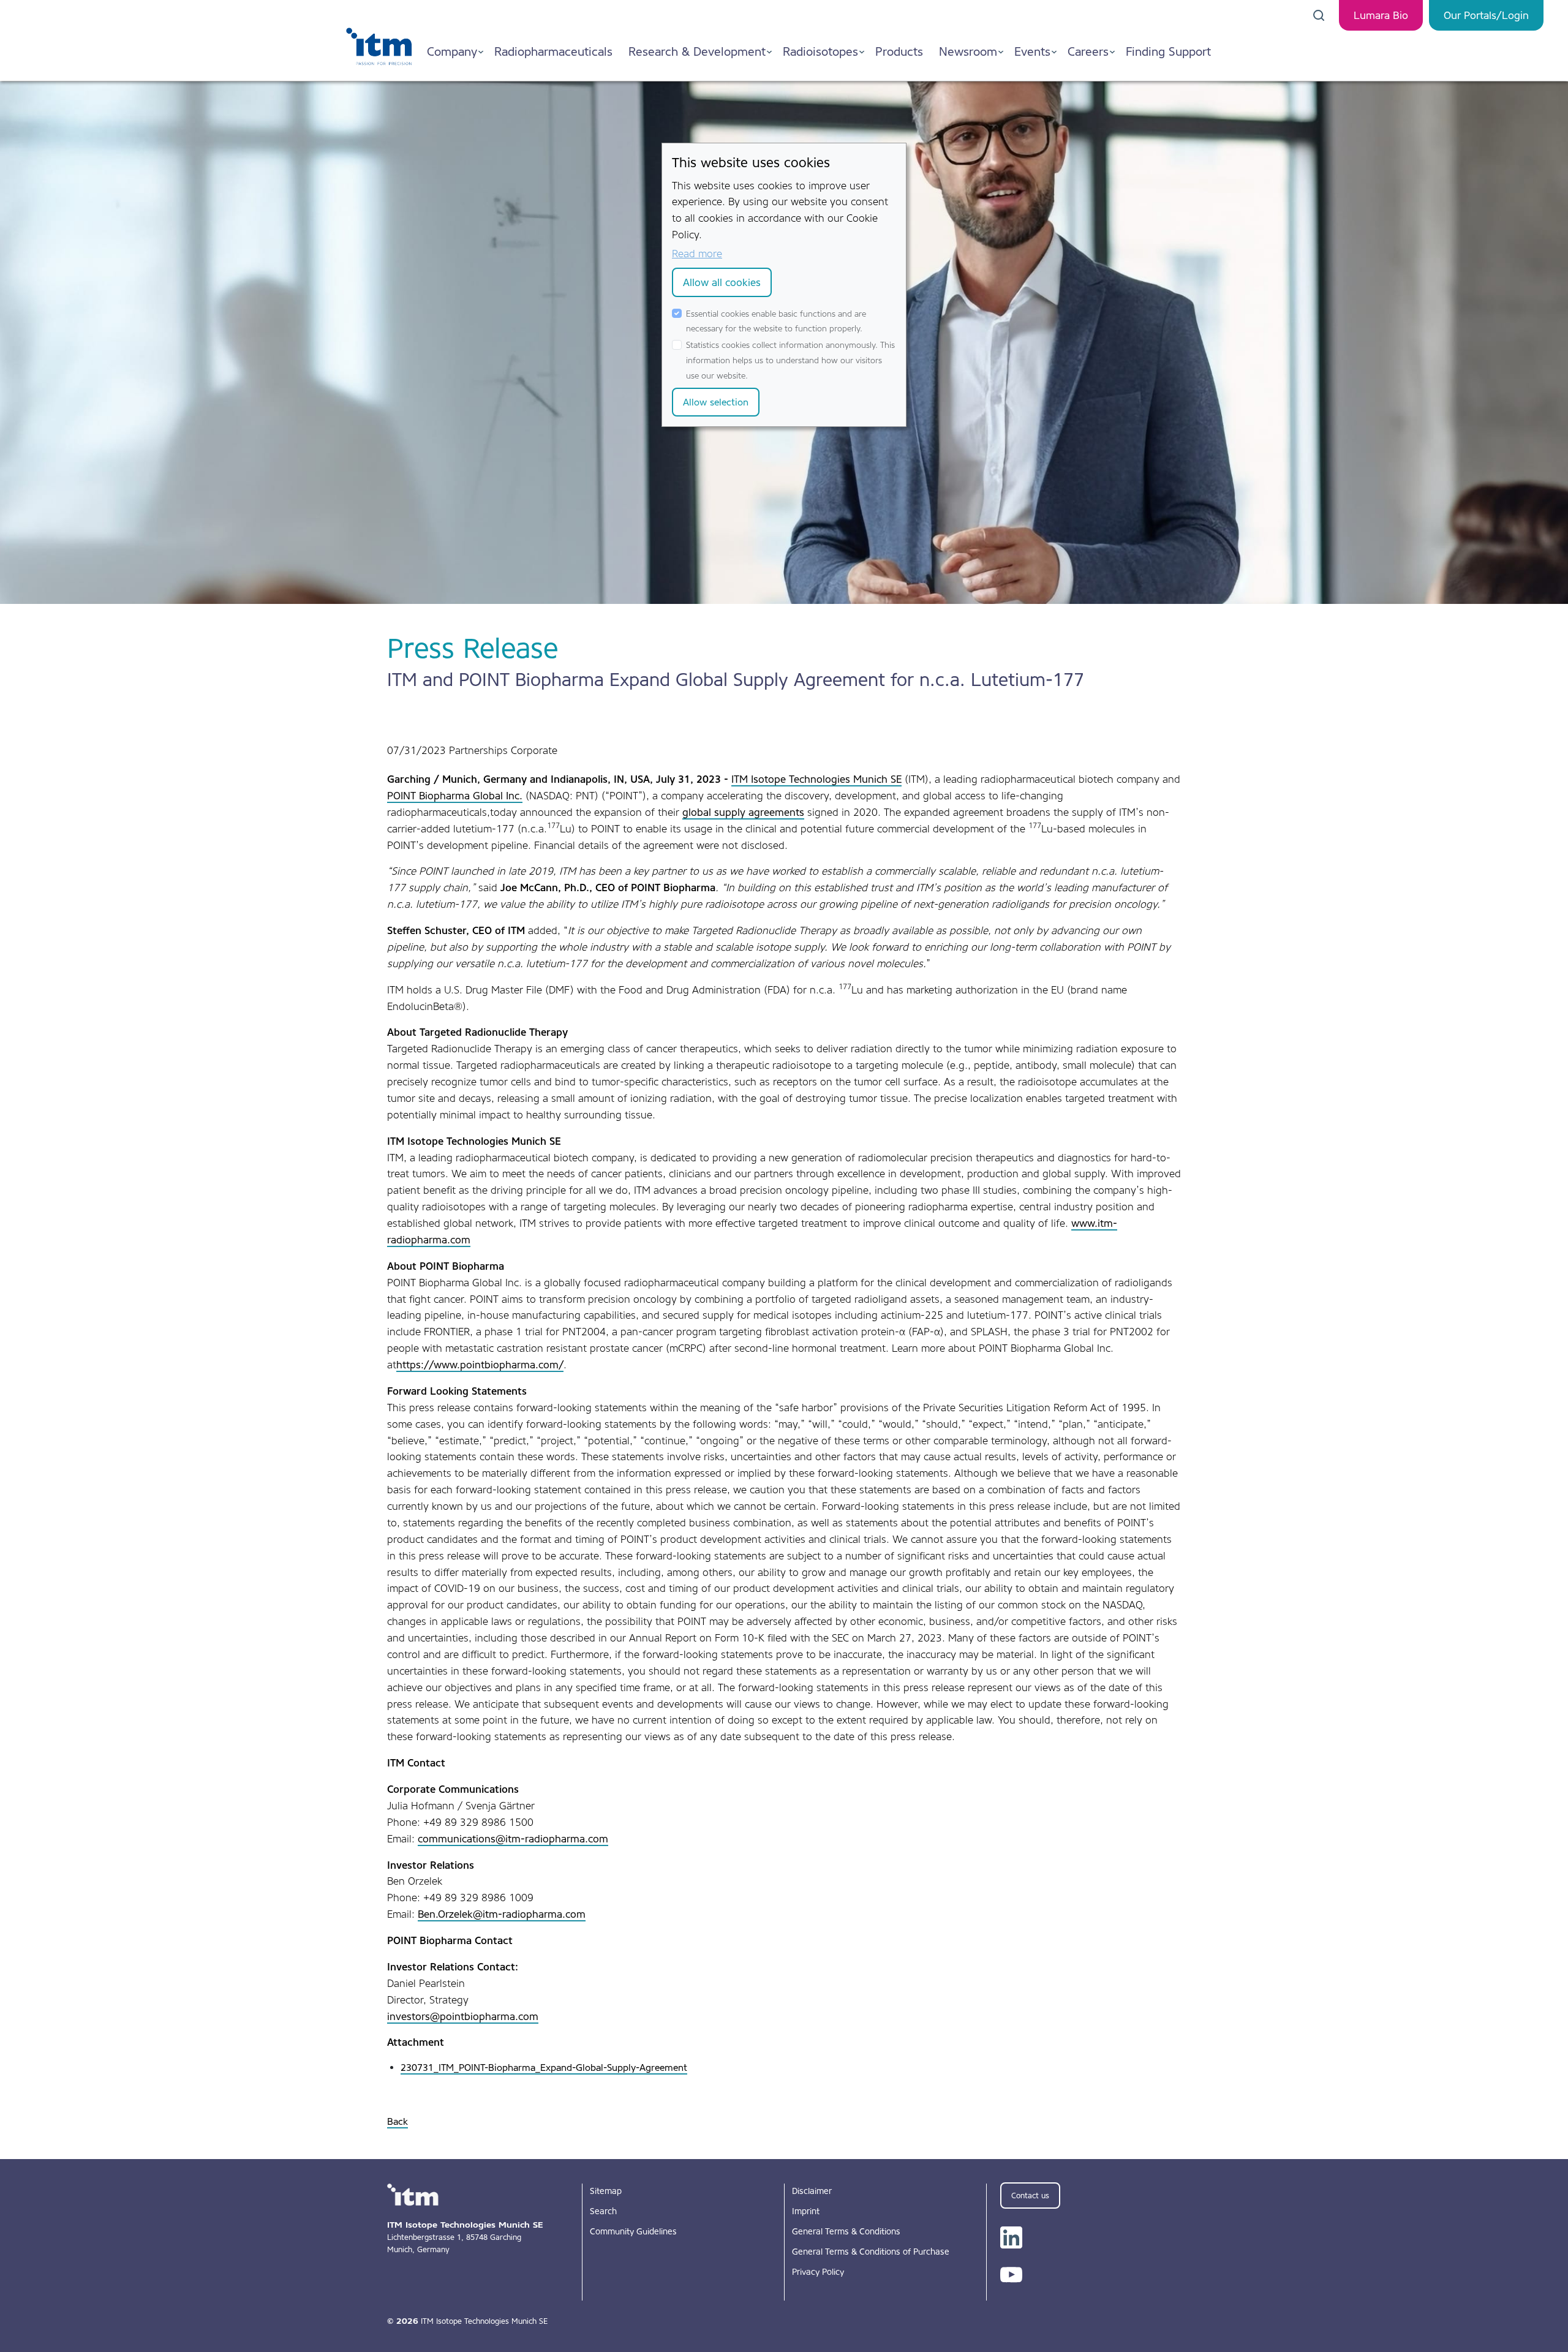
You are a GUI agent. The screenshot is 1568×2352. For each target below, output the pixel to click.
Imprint (806, 2211)
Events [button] (1032, 51)
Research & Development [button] (697, 51)
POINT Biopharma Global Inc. (455, 796)
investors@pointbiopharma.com (463, 2016)
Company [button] (452, 51)
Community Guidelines (633, 2231)
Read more (697, 254)
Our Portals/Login (1486, 15)
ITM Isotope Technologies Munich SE (816, 779)
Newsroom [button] (968, 51)
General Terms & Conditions (846, 2231)
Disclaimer (812, 2191)
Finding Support (1168, 51)
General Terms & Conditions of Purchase (871, 2252)
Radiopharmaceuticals (553, 51)
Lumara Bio (1381, 15)
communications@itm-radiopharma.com (513, 1839)
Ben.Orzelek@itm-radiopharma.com (502, 1914)
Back (398, 2121)
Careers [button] (1088, 51)
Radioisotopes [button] (820, 51)
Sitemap (606, 2191)
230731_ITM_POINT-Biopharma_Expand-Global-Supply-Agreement (544, 2067)
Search (603, 2211)
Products (899, 51)
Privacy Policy (818, 2272)
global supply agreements (743, 812)
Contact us (1030, 2196)
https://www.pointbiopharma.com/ (480, 1365)
